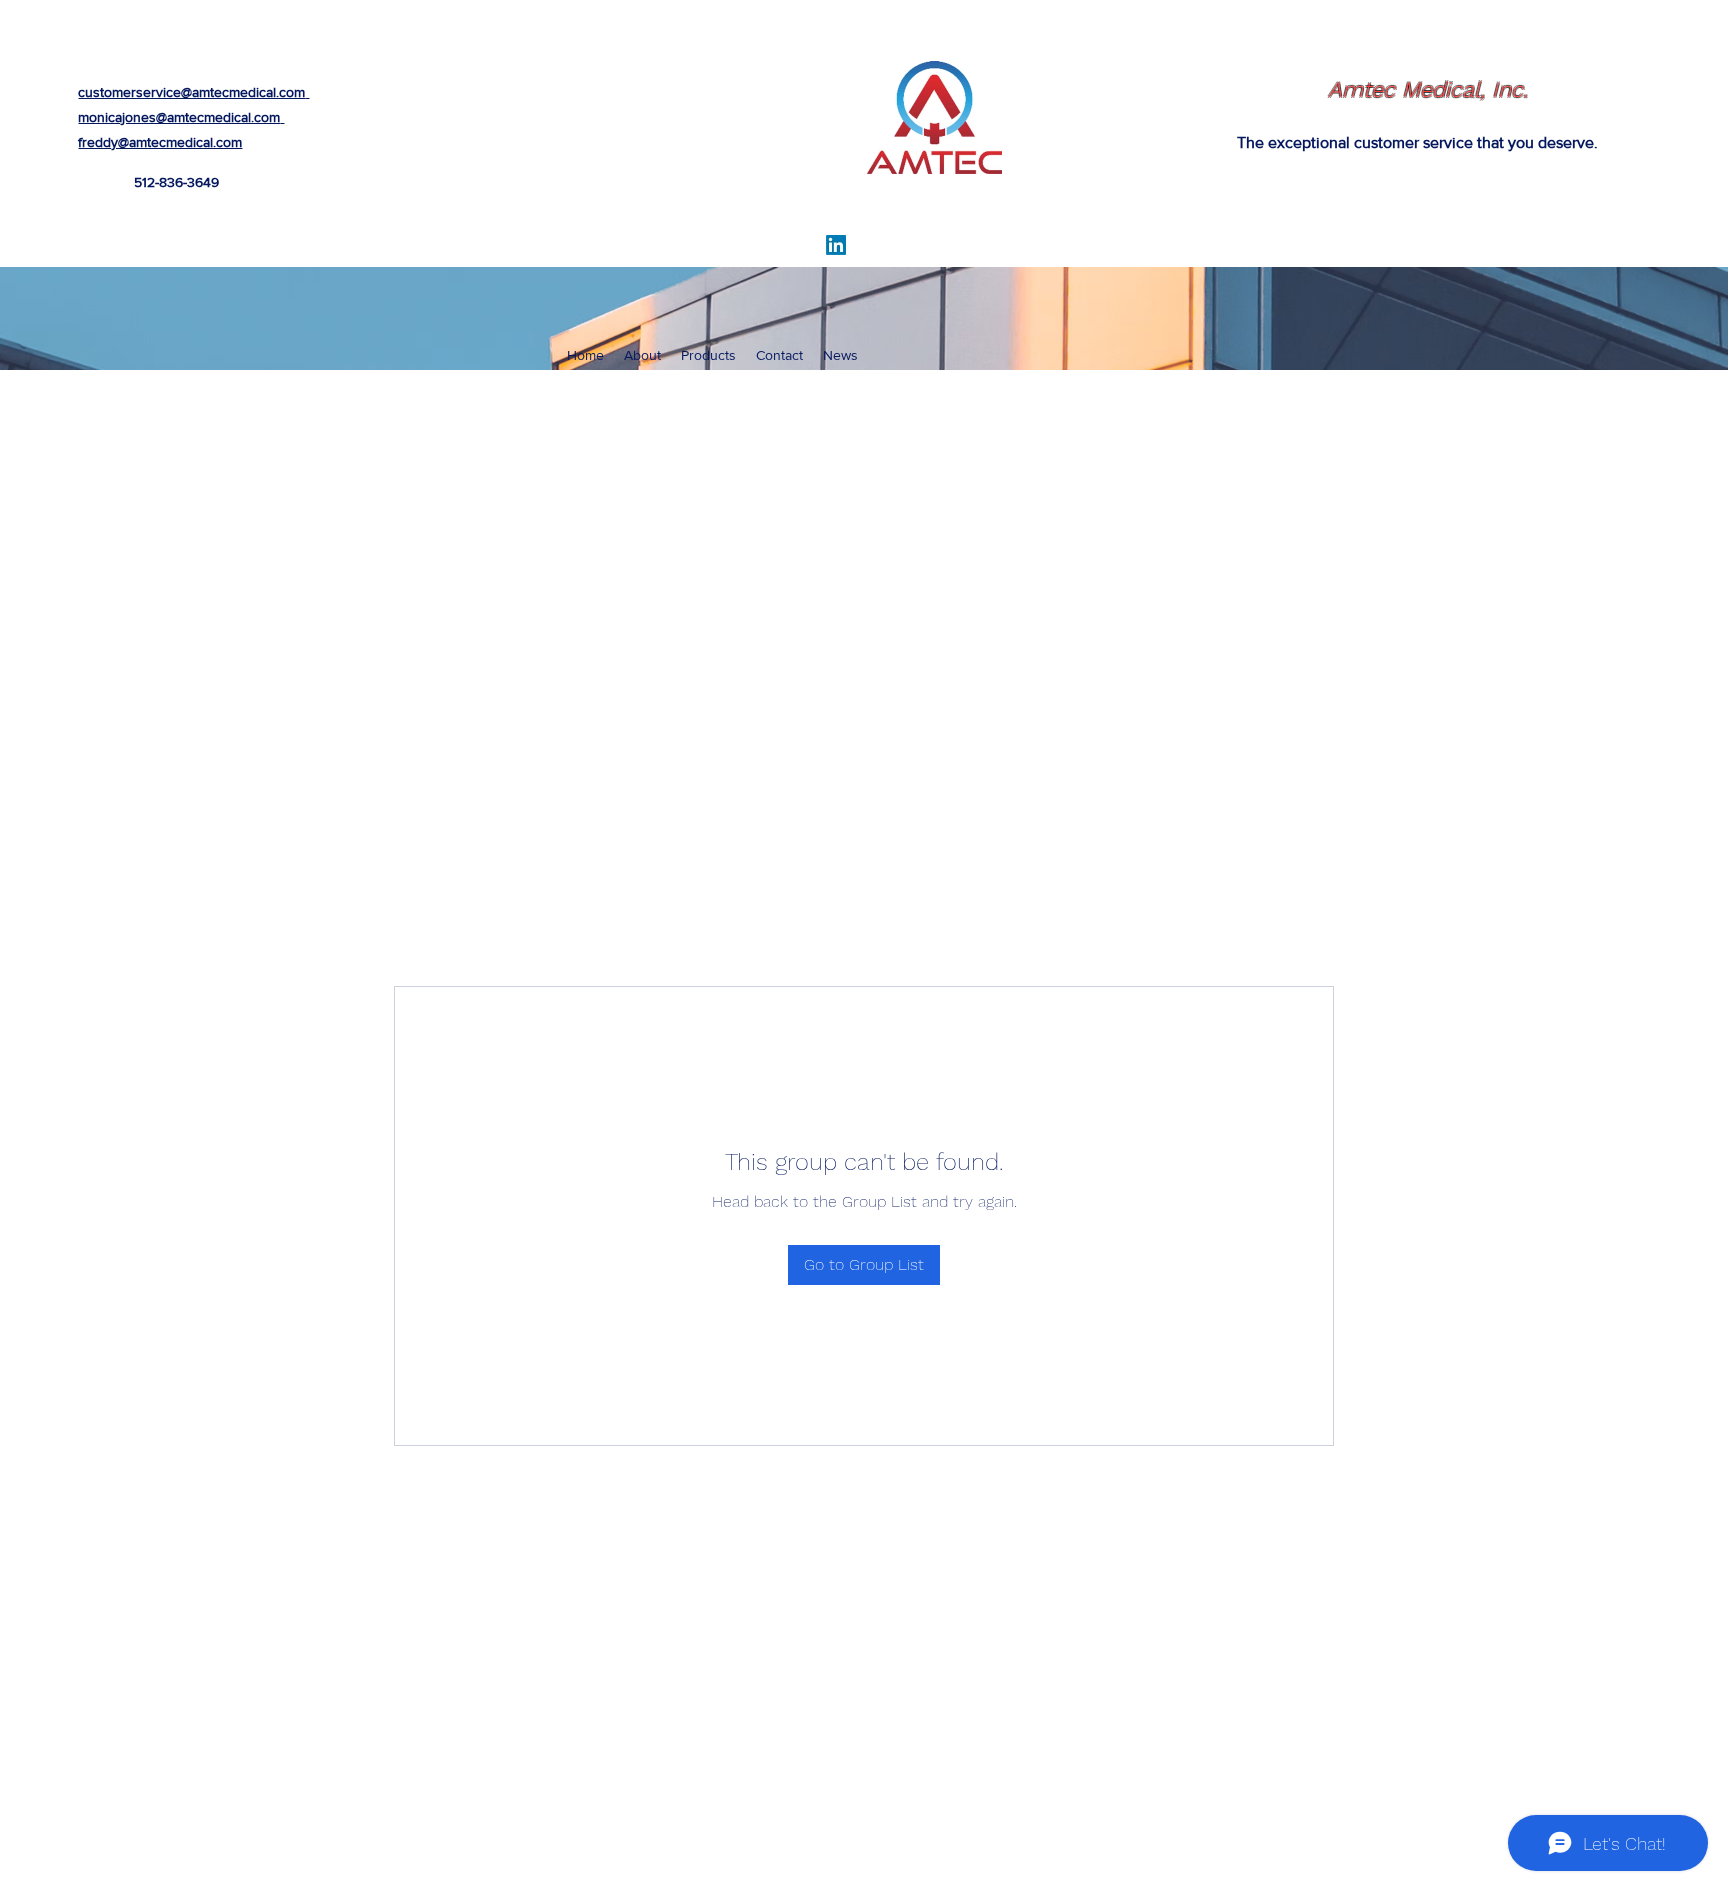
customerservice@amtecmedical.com (191, 92)
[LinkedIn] (836, 245)
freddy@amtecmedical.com (160, 142)
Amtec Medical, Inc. (1428, 89)
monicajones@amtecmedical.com (179, 117)
